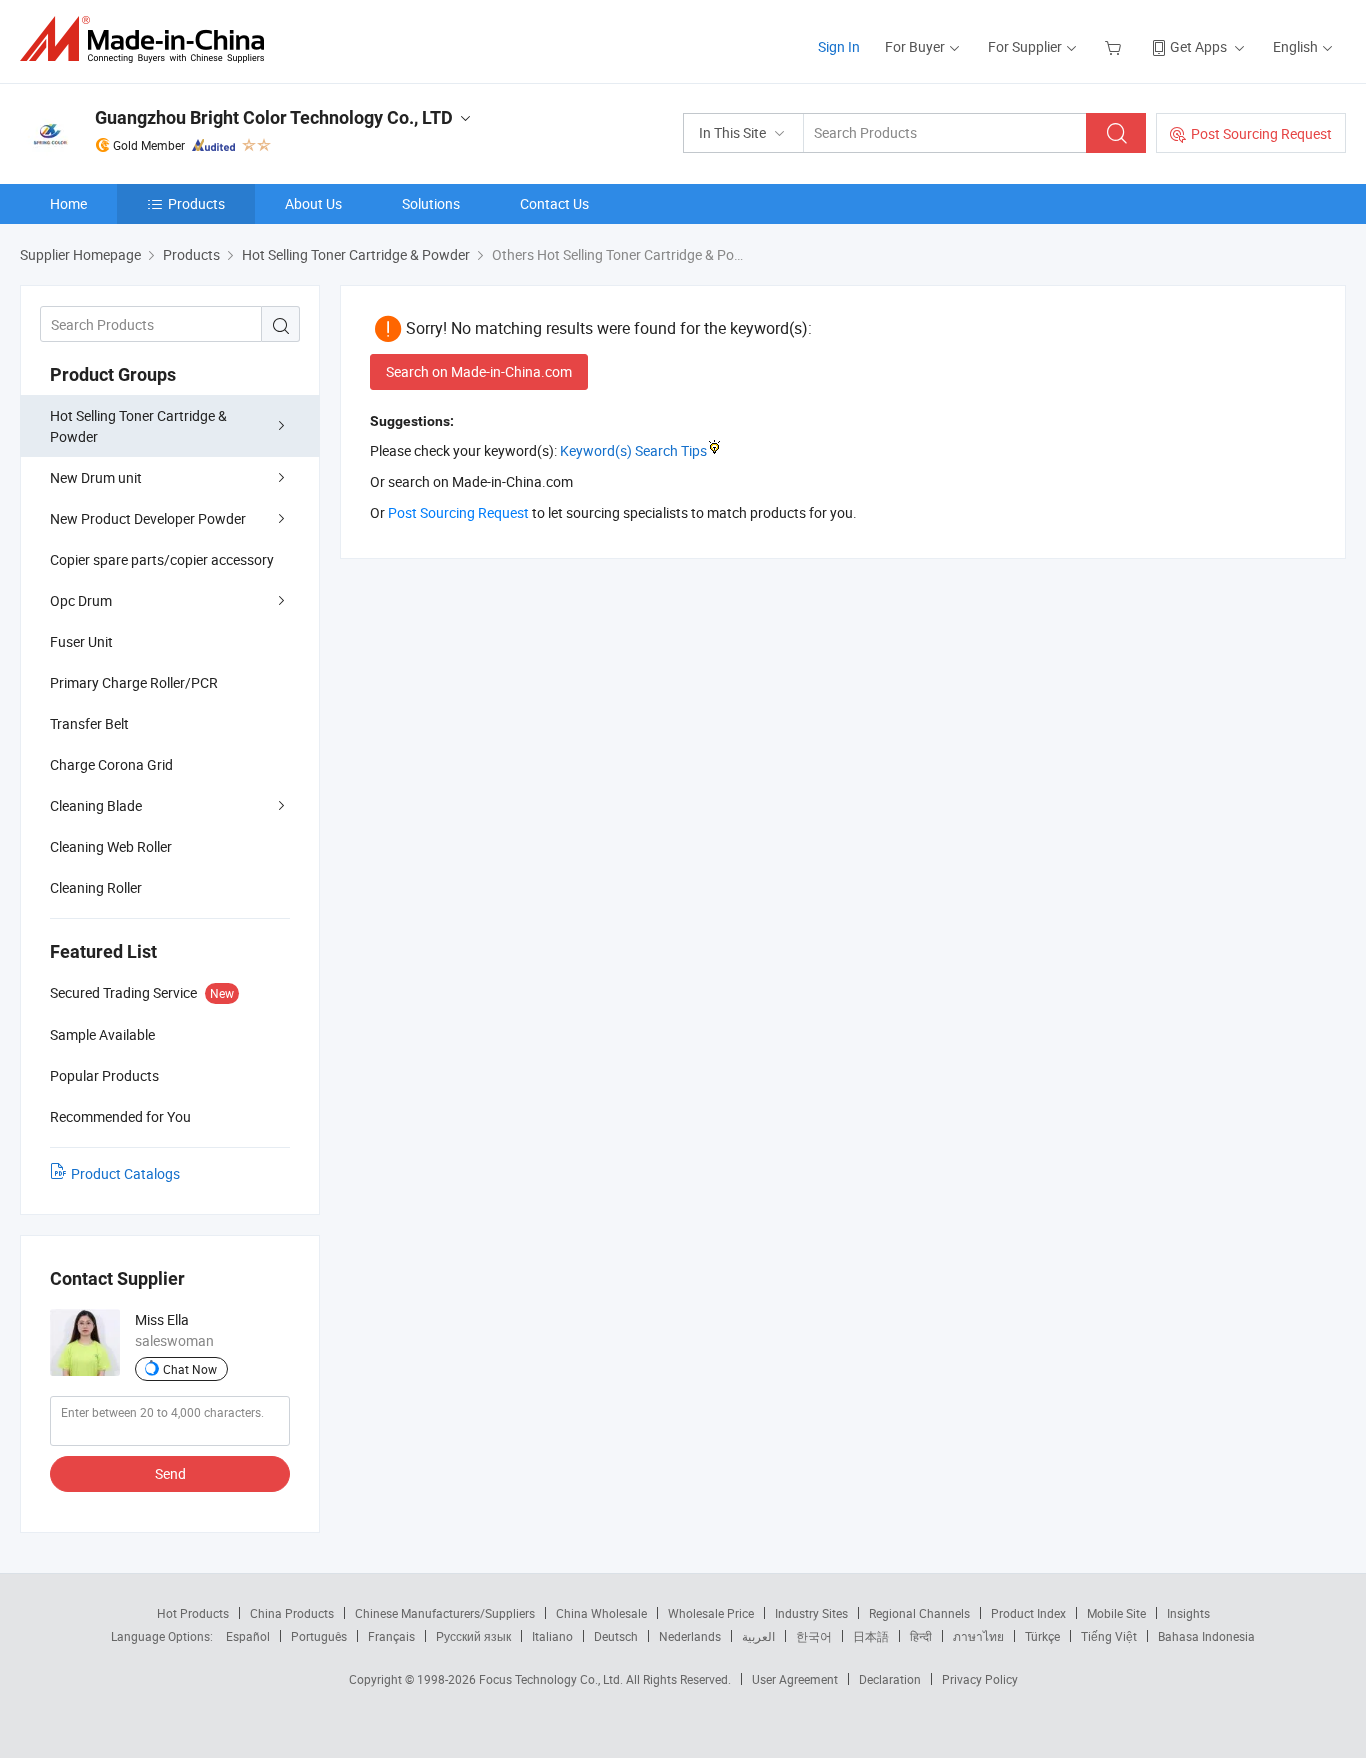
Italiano (552, 1636)
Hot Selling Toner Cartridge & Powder (138, 426)
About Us (313, 203)
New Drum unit (96, 477)
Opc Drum (81, 600)
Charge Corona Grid (111, 764)
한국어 (814, 1636)
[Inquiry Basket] (1115, 46)
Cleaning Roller (96, 887)
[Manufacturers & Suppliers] (148, 39)
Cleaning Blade (96, 805)
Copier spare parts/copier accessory (162, 559)
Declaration (890, 1679)
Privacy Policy (980, 1679)
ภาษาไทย (978, 1636)
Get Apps (1198, 46)
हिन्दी (921, 1636)
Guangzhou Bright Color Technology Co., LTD (274, 117)
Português (319, 1636)
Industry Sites (811, 1613)
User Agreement (795, 1679)
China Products (292, 1613)
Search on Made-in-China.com (479, 371)
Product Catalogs (125, 1173)
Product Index (1028, 1613)
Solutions (431, 203)
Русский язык (473, 1636)
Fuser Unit (81, 641)
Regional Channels (919, 1613)
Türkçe (1042, 1636)
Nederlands (690, 1636)
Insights (1188, 1613)
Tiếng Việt (1109, 1636)
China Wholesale (601, 1613)
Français (391, 1636)
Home (68, 203)
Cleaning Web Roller (111, 846)
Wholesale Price (711, 1613)
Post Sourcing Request (1261, 133)
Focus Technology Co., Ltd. (552, 1679)
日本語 (871, 1636)
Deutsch (616, 1636)
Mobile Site (1116, 1613)
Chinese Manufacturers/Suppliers (445, 1613)
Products (196, 203)
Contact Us (554, 203)
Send (170, 1473)
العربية (758, 1636)
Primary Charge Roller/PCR (134, 682)
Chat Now (190, 1369)
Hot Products (193, 1613)
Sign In (839, 46)
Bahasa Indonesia (1206, 1636)
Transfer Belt (89, 723)
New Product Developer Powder (148, 518)
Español (248, 1636)
